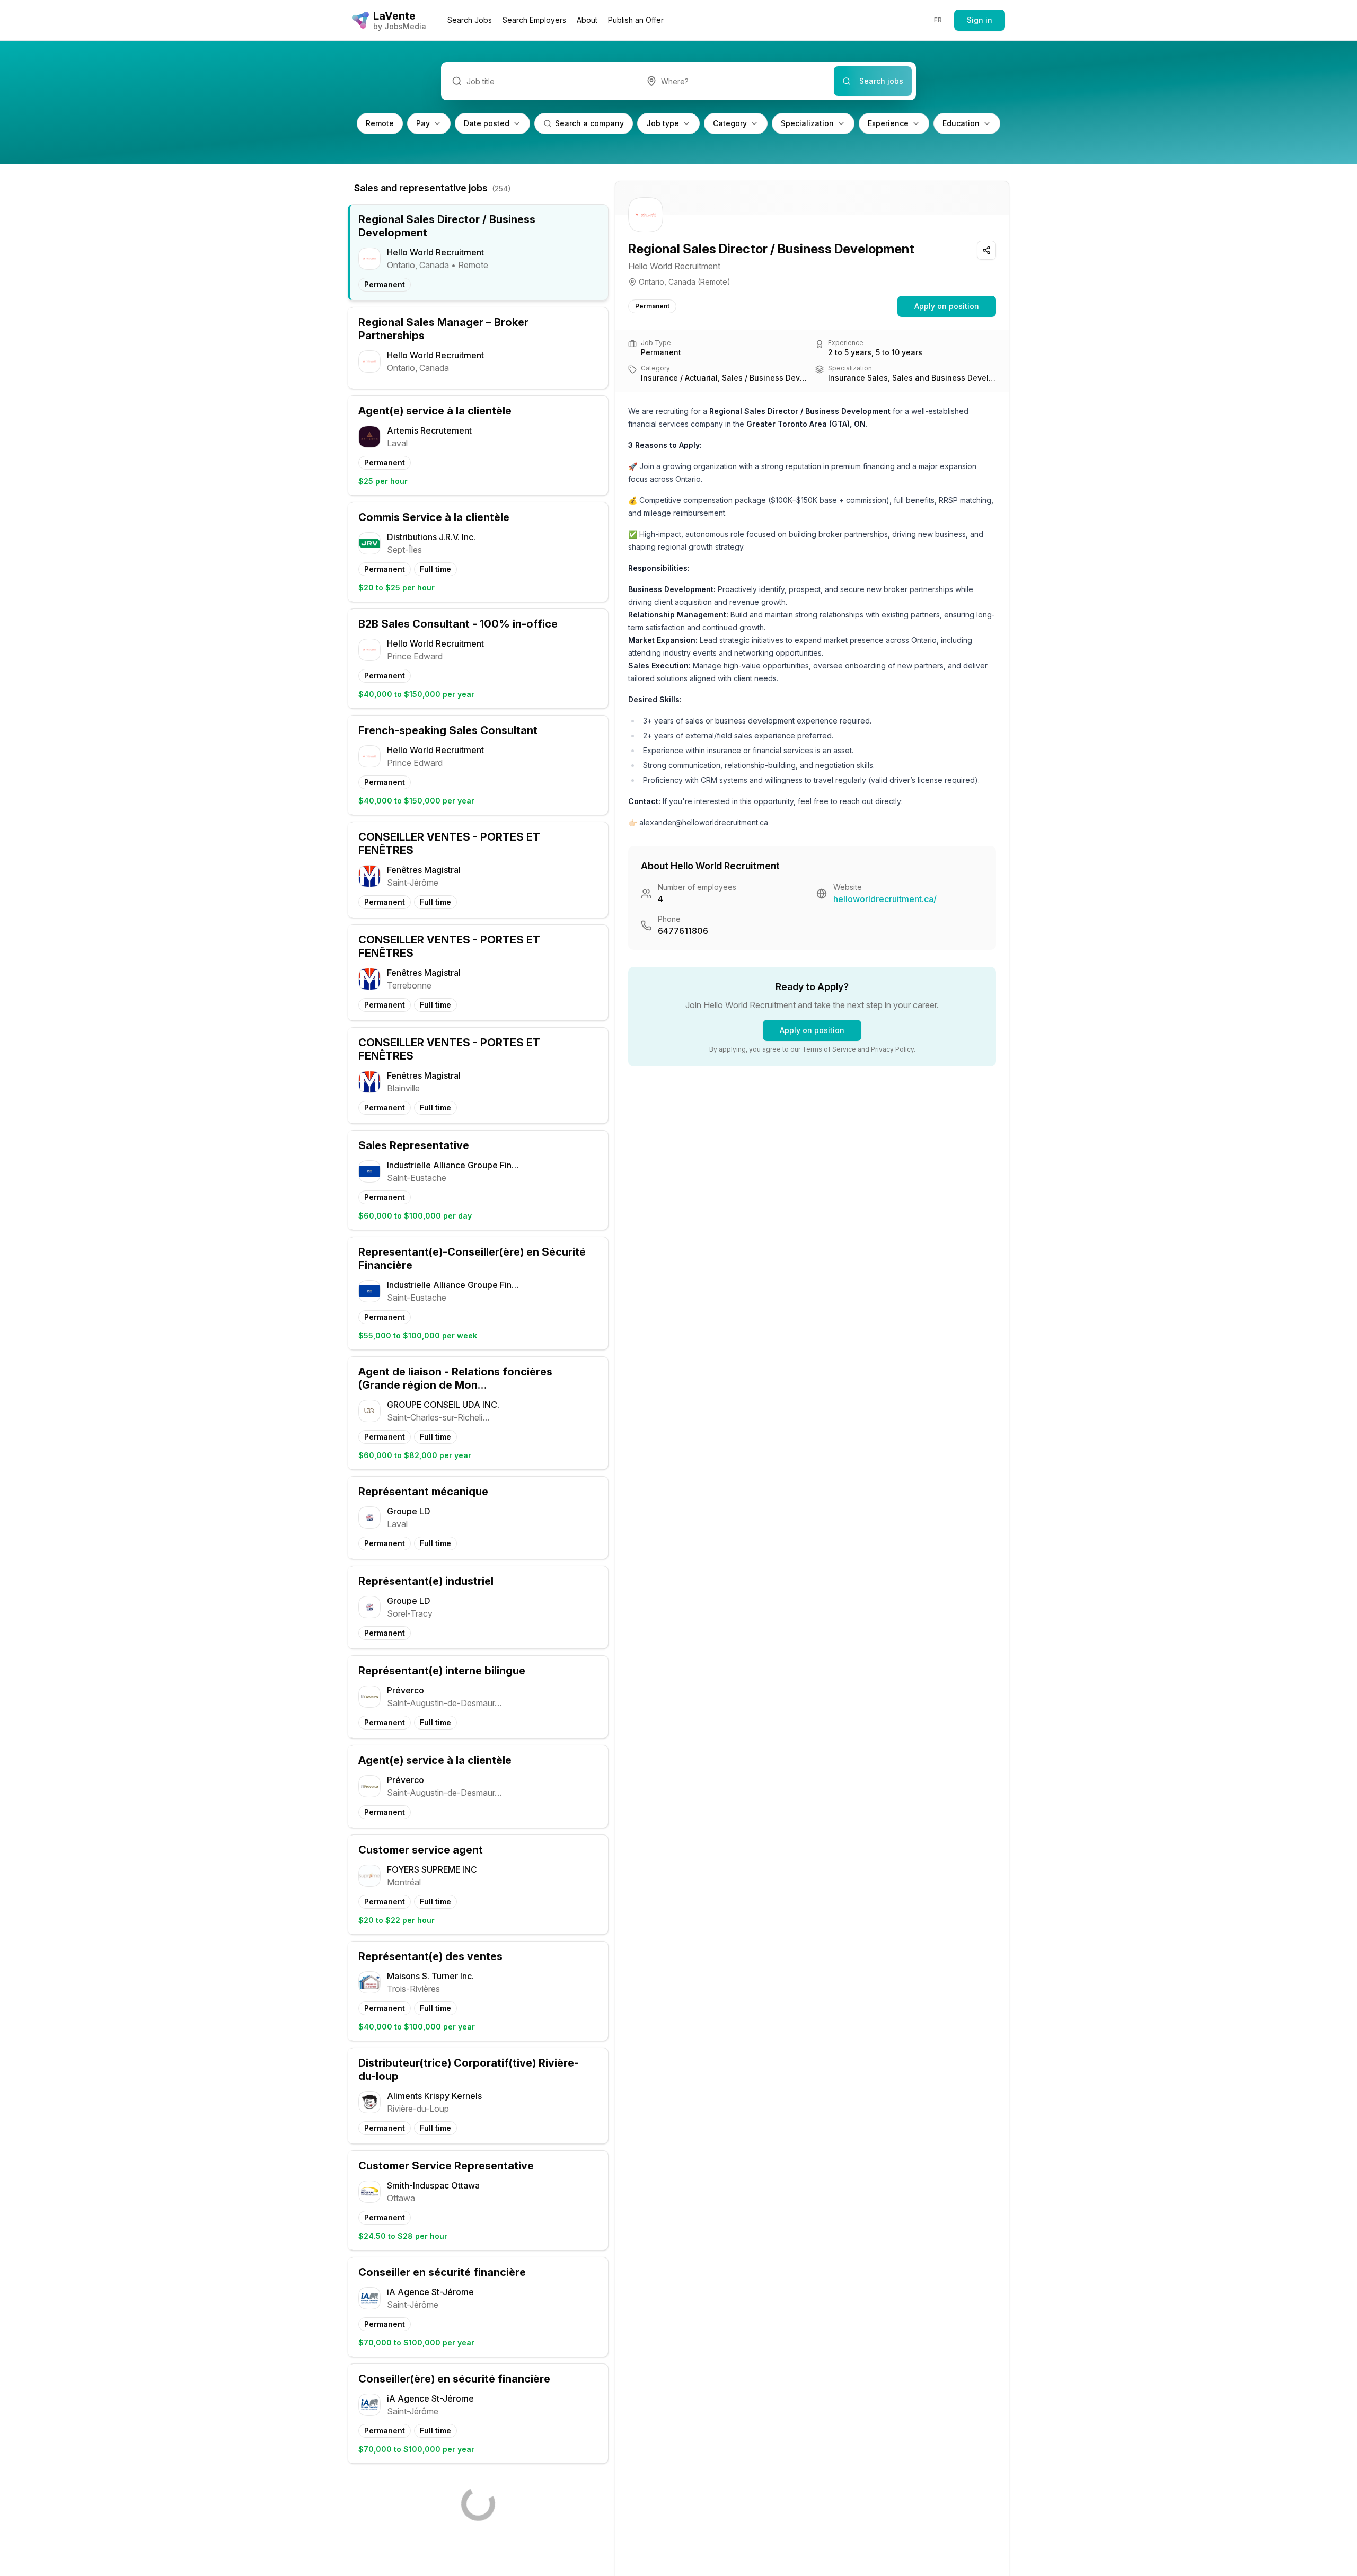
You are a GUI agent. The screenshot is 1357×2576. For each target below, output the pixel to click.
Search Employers (534, 20)
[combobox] (735, 81)
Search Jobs (470, 20)
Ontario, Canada (667, 282)
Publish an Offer (636, 20)
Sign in (980, 20)
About (587, 20)
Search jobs (881, 81)
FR (938, 20)
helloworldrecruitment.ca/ (885, 899)
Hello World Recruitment (674, 266)
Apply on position (947, 306)
